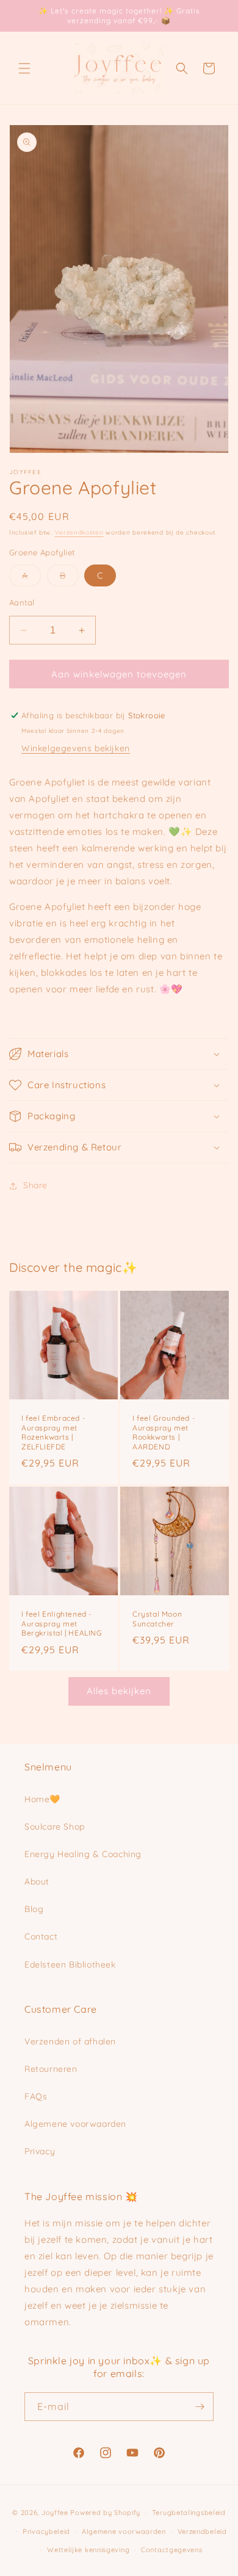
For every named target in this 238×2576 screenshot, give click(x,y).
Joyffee (55, 2513)
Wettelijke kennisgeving (88, 2550)
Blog (34, 1909)
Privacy (40, 2151)
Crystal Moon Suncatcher (157, 1619)
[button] (24, 68)
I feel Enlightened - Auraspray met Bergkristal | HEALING (62, 1623)
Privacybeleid (46, 2531)
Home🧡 (42, 1799)
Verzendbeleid (202, 2531)
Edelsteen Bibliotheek (70, 1964)
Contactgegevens (172, 2550)
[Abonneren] (200, 2407)
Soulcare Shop (55, 1827)
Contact (41, 1936)
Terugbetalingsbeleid (189, 2513)
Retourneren (51, 2069)
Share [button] (35, 1185)
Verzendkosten (79, 532)
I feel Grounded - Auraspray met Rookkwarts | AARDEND (164, 1432)
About (37, 1881)
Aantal (22, 602)
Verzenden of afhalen (70, 2041)
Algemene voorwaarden (75, 2124)
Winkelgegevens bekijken (76, 748)
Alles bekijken (119, 1691)
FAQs (36, 2096)
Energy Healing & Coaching (83, 1854)
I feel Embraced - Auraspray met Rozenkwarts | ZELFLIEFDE (53, 1432)
